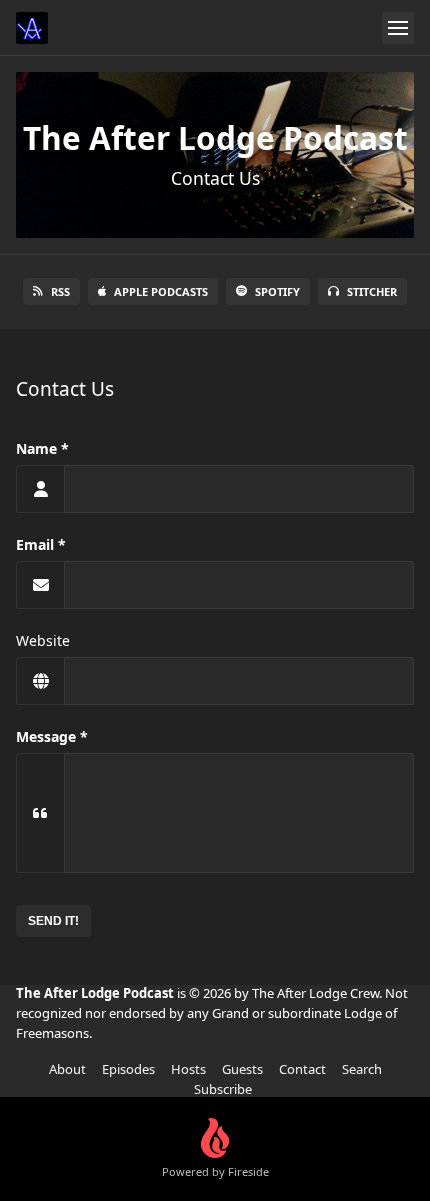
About (67, 1069)
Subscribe (223, 1089)
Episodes (128, 1069)
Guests (242, 1069)
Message (46, 736)
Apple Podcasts (161, 291)
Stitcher (372, 291)
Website (43, 640)
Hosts (188, 1069)
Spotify (277, 291)
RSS (60, 291)
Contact (302, 1069)
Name (36, 448)
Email (35, 544)
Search (362, 1069)
